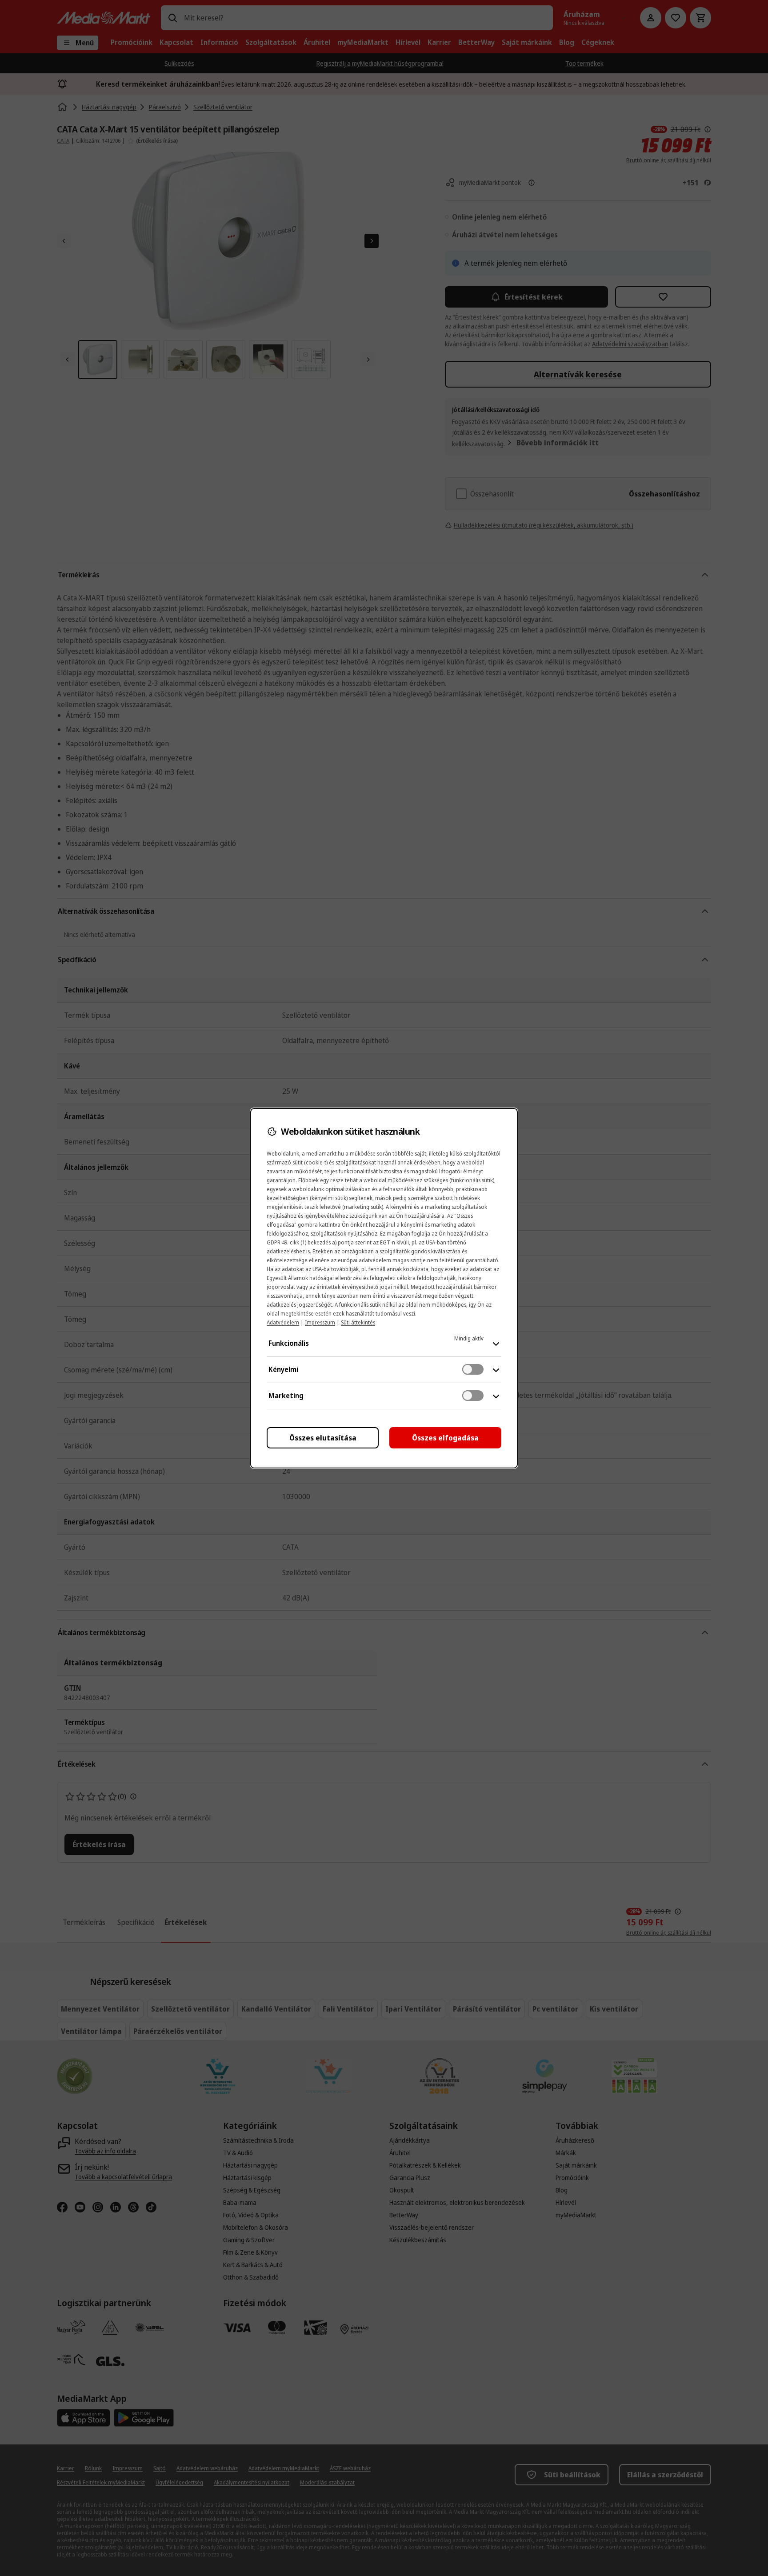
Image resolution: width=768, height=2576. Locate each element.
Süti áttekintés (358, 1322)
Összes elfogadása (445, 1438)
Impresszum (320, 1322)
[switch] (473, 1369)
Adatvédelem (283, 1322)
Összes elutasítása (323, 1438)
